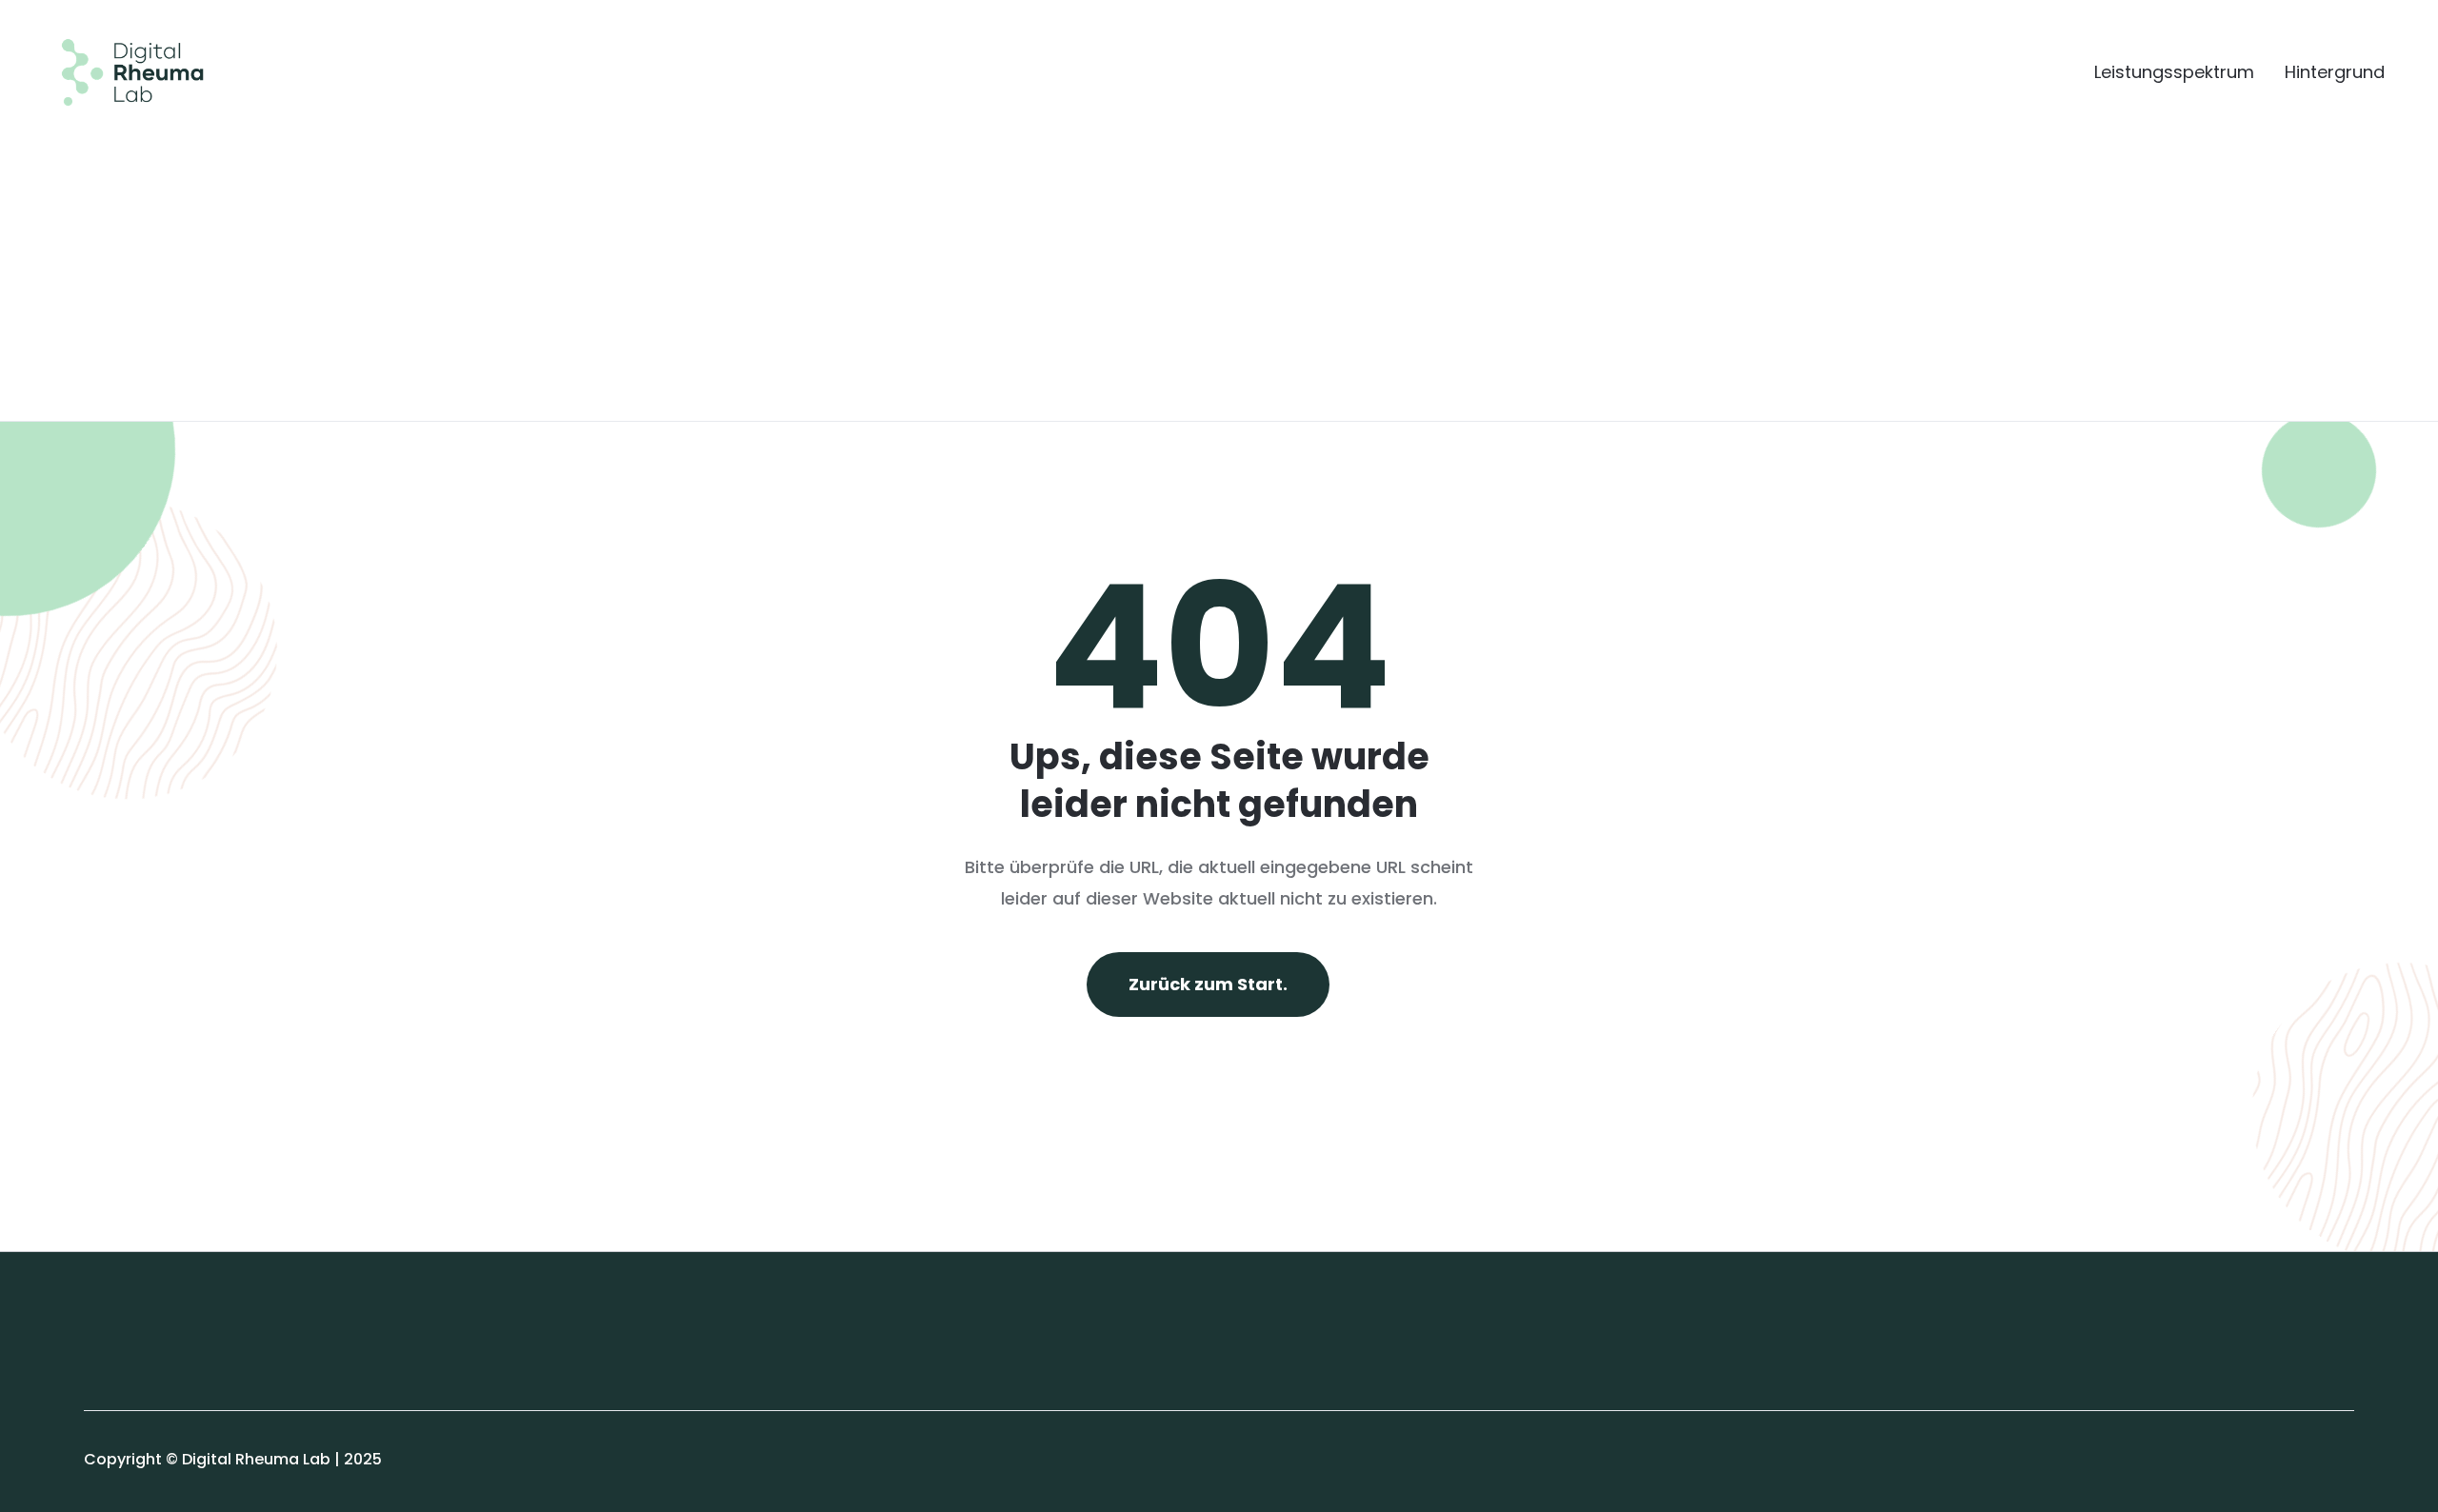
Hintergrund (2335, 72)
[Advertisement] (1219, 249)
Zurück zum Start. (1208, 984)
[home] (118, 72)
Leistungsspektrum (2174, 72)
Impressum (127, 1323)
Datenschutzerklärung (170, 1365)
